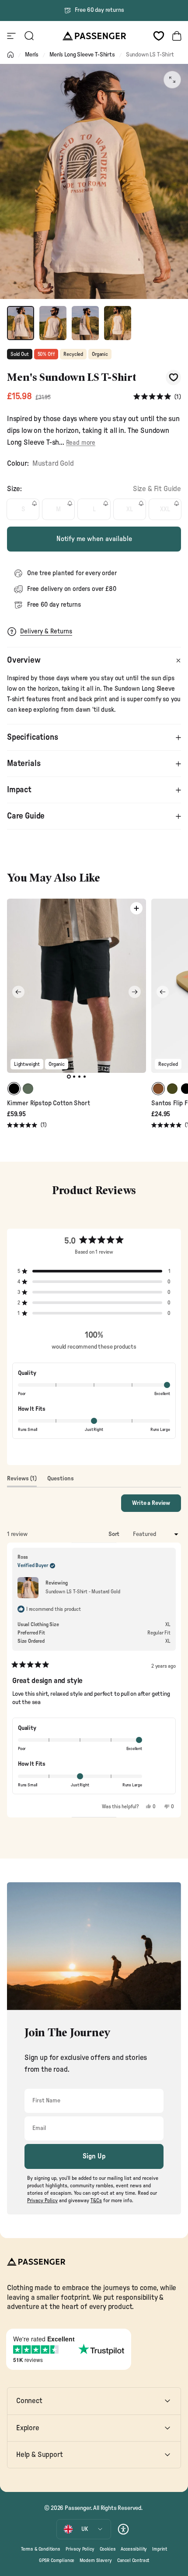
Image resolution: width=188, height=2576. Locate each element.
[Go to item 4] (118, 323)
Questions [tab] (61, 1481)
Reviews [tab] (22, 1481)
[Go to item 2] (53, 323)
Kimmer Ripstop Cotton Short (48, 1103)
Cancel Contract (133, 2560)
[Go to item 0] (21, 323)
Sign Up (94, 2156)
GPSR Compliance (57, 2560)
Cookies (108, 2549)
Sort (115, 1534)
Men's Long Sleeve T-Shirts (82, 55)
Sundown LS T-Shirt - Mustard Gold (83, 1592)
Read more (81, 443)
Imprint (160, 2549)
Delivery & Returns (46, 631)
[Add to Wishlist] (173, 378)
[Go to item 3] (85, 323)
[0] (159, 36)
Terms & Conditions (41, 2549)
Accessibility (134, 2549)
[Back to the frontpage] (10, 55)
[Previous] (18, 992)
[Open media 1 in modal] (172, 80)
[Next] (135, 992)
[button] (157, 397)
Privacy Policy (80, 2549)
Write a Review (157, 1506)
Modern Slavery (96, 2560)
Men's (32, 55)
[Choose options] (136, 908)
